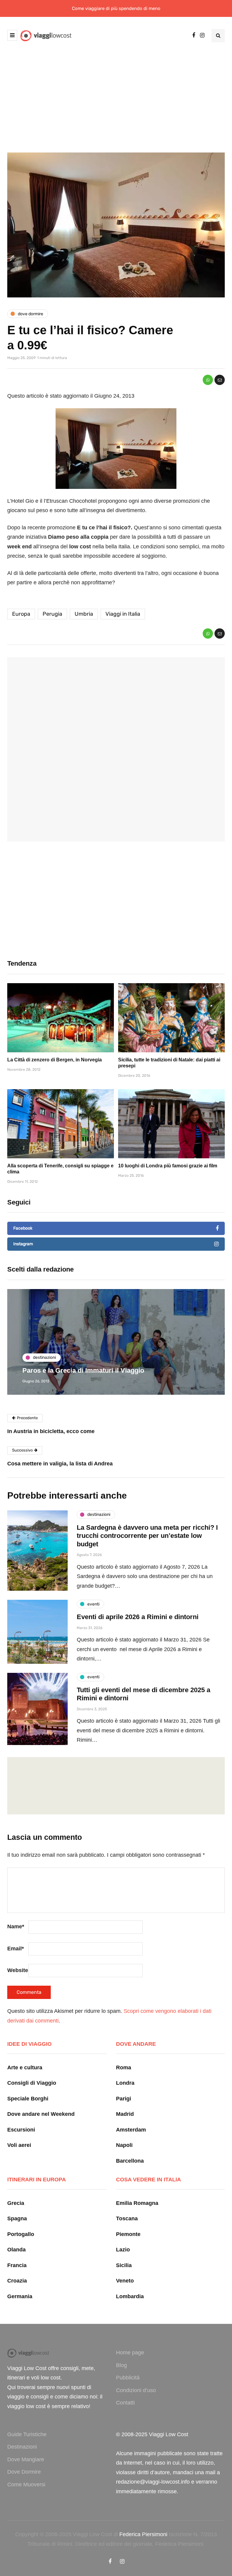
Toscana (127, 2218)
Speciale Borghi (28, 2099)
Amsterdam (131, 2130)
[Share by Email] (220, 380)
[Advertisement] (116, 97)
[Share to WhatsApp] (208, 380)
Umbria (84, 614)
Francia (17, 2265)
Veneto (125, 2281)
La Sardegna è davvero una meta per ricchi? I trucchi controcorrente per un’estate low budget (147, 1536)
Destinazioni (22, 2447)
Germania (20, 2296)
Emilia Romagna (137, 2203)
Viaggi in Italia (123, 614)
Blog (121, 2365)
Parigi (124, 2099)
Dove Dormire (24, 2472)
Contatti (125, 2403)
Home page (130, 2353)
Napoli (124, 2145)
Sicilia (124, 2265)
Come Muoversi (26, 2485)
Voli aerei (19, 2145)
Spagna (17, 2218)
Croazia (17, 2281)
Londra (125, 2083)
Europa (21, 614)
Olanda (16, 2250)
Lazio (123, 2250)
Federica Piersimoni (143, 2534)
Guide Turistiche (27, 2434)
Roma (124, 2068)
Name (16, 1926)
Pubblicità (128, 2378)
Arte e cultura (25, 2068)
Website (18, 1970)
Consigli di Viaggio (32, 2083)
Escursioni (21, 2130)
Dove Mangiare (26, 2459)
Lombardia (130, 2296)
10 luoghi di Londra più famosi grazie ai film (168, 1166)
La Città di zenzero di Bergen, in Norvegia (55, 1060)
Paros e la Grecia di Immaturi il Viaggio (83, 1370)
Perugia (52, 614)
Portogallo (21, 2234)
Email (16, 1949)
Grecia (16, 2203)
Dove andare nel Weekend (41, 2114)
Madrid (125, 2114)
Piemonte (128, 2234)
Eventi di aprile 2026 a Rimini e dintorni (138, 1617)
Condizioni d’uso (136, 2390)
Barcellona (130, 2161)
